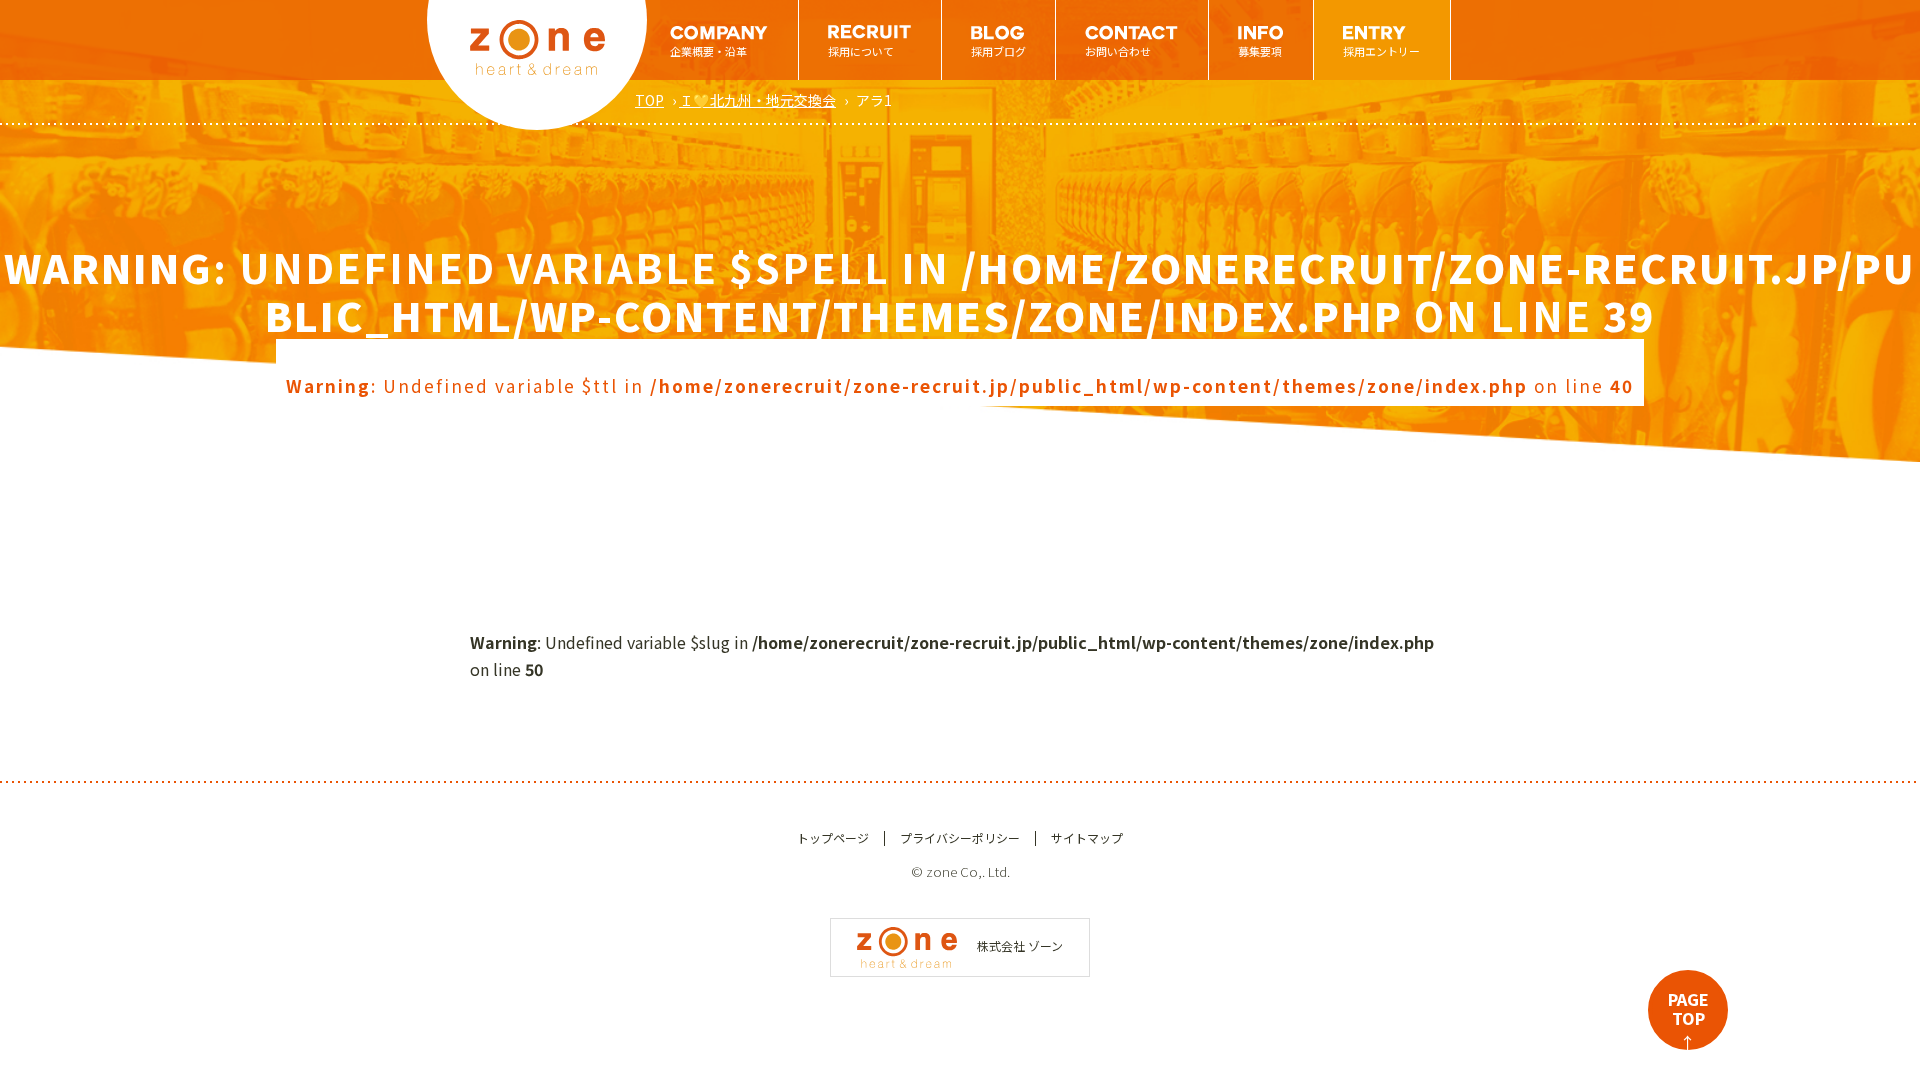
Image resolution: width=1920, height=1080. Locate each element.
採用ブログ (998, 51)
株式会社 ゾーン (1020, 945)
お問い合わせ (1118, 51)
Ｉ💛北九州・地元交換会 (757, 100)
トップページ (833, 837)
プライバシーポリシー (960, 837)
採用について (861, 51)
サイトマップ (1087, 837)
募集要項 (1260, 51)
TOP (649, 100)
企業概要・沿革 (708, 51)
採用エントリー (1381, 51)
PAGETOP (1688, 1018)
